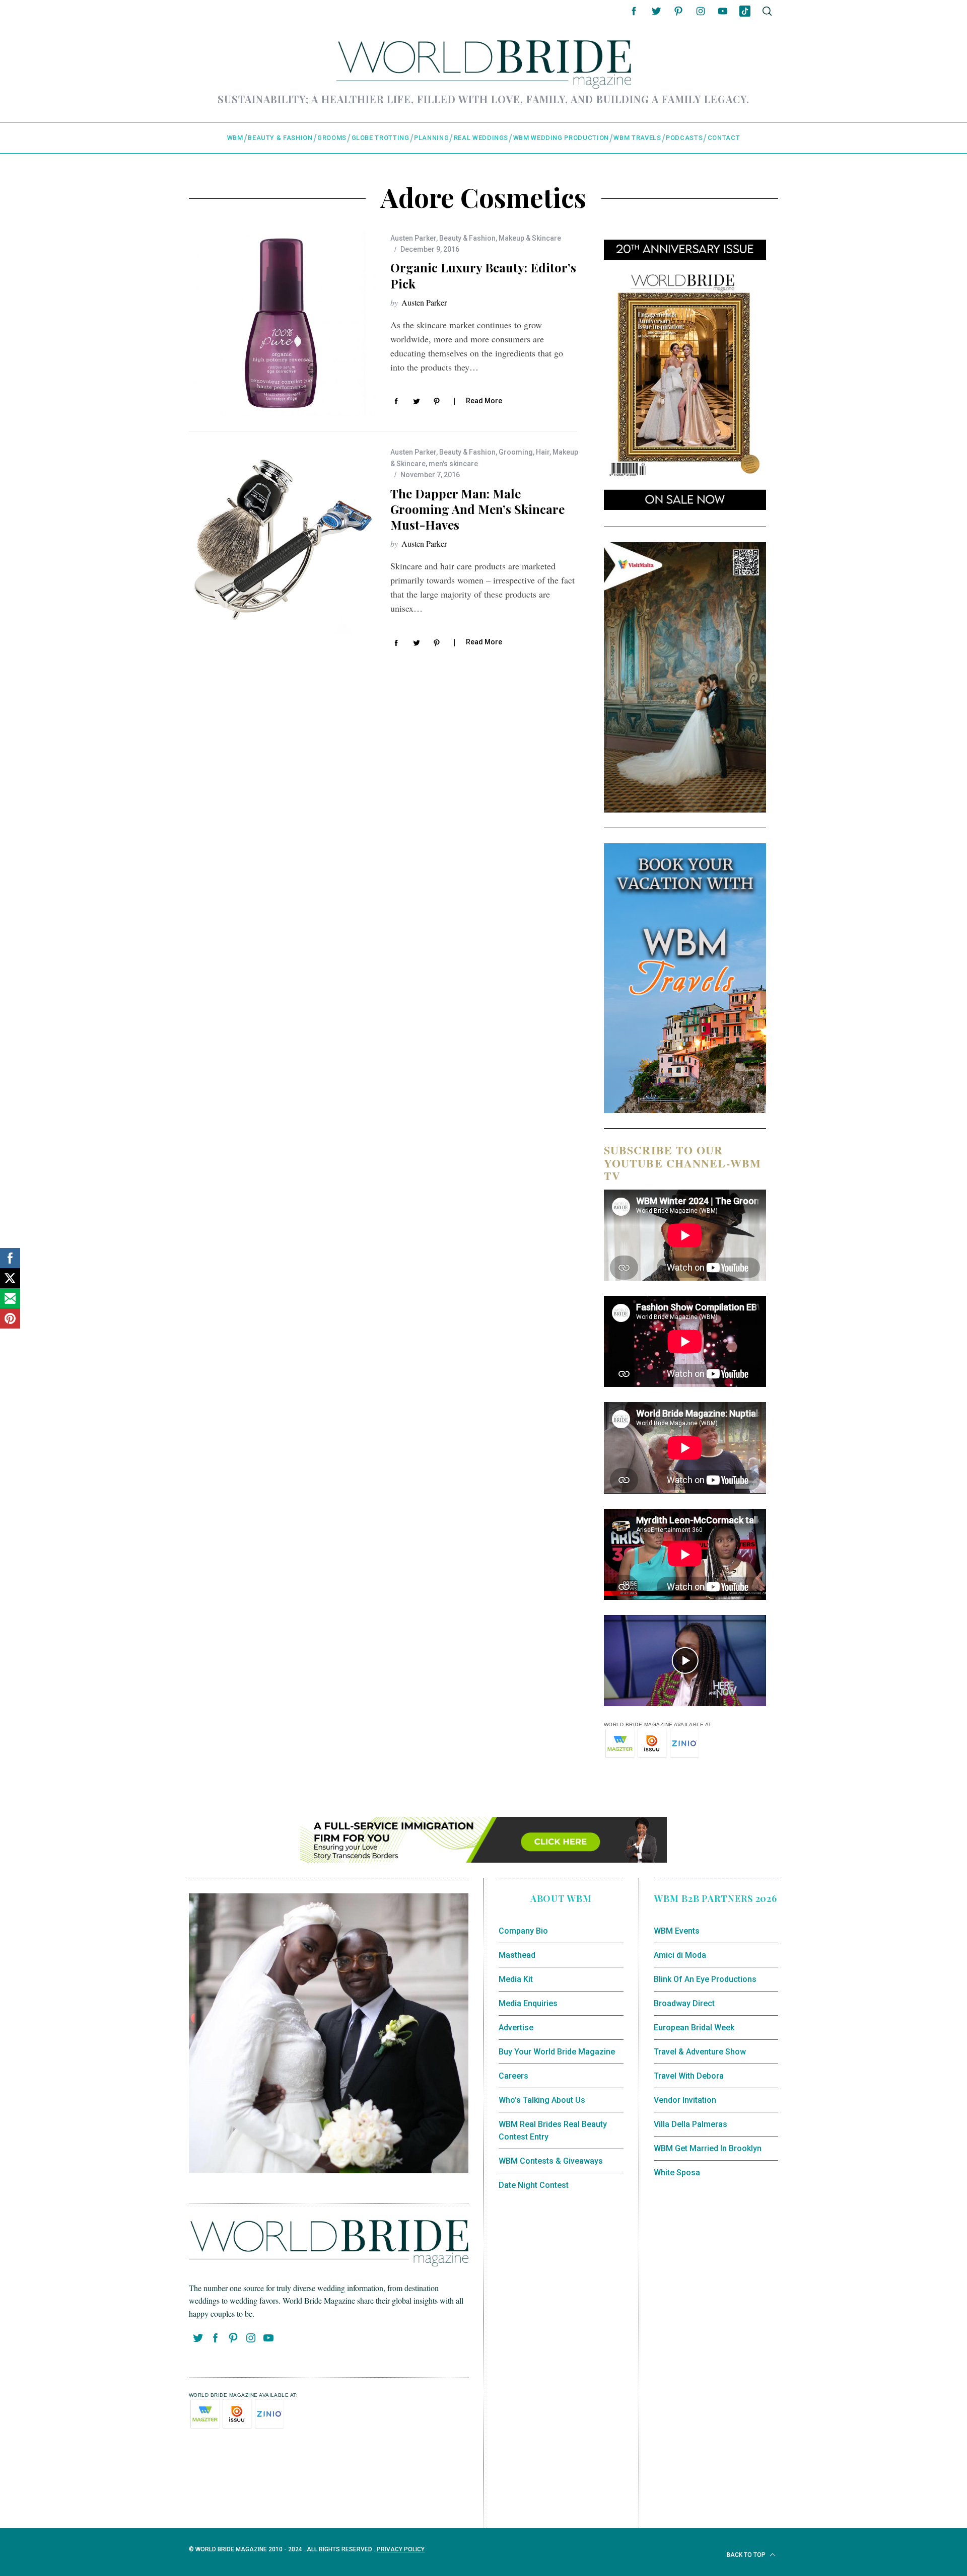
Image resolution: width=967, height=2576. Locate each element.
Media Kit (516, 1979)
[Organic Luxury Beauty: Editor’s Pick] (282, 323)
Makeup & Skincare (530, 238)
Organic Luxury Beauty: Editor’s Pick (483, 275)
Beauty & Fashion (467, 238)
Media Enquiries (528, 2003)
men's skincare (453, 464)
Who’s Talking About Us (542, 2100)
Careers (513, 2076)
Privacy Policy (401, 2549)
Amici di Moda (680, 1955)
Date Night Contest (534, 2185)
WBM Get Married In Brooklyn (708, 2148)
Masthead (517, 1955)
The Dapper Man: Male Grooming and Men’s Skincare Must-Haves (477, 509)
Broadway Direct (684, 2003)
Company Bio (523, 1931)
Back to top (747, 2555)
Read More (484, 401)
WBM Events (677, 1931)
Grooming (516, 452)
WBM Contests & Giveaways (551, 2161)
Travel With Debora (689, 2076)
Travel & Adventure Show (700, 2052)
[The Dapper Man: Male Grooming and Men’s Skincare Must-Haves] (282, 542)
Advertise (516, 2028)
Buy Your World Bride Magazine (557, 2052)
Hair (543, 452)
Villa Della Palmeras (690, 2124)
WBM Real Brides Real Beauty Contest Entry (553, 2131)
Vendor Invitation (685, 2100)
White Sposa (677, 2173)
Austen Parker (413, 238)
